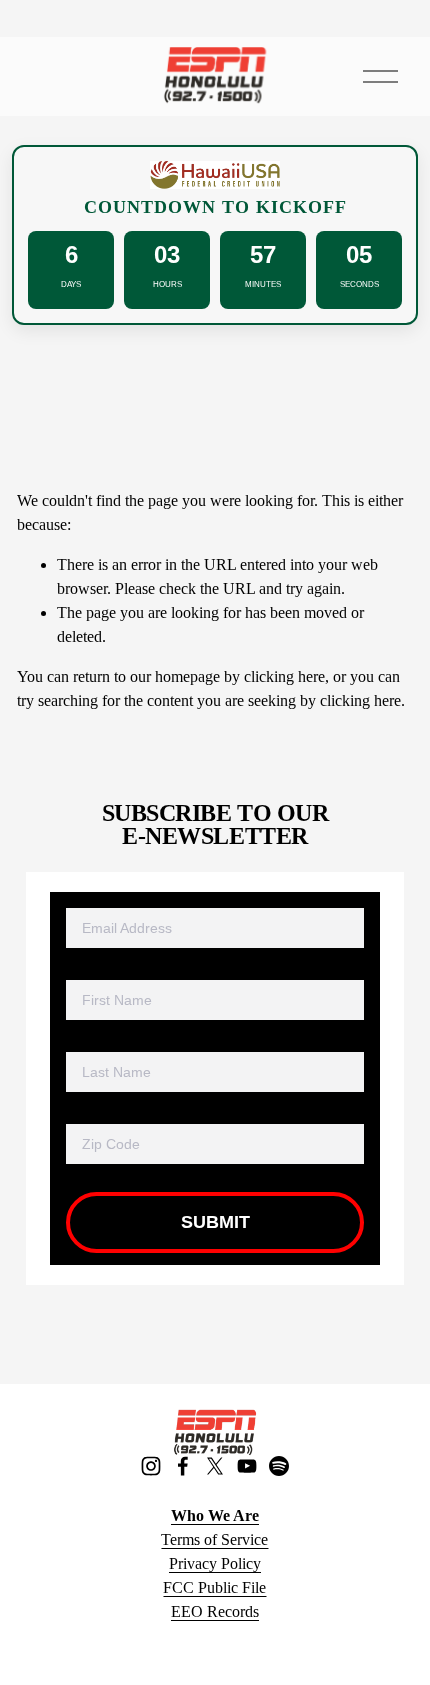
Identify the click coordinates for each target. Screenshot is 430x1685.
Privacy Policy (215, 1563)
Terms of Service (214, 1539)
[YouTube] (247, 1466)
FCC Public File (214, 1587)
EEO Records (215, 1611)
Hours (167, 284)
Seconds (359, 284)
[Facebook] (183, 1466)
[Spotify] (279, 1466)
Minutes (263, 284)
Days (71, 284)
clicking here (284, 676)
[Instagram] (151, 1466)
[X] (215, 1466)
